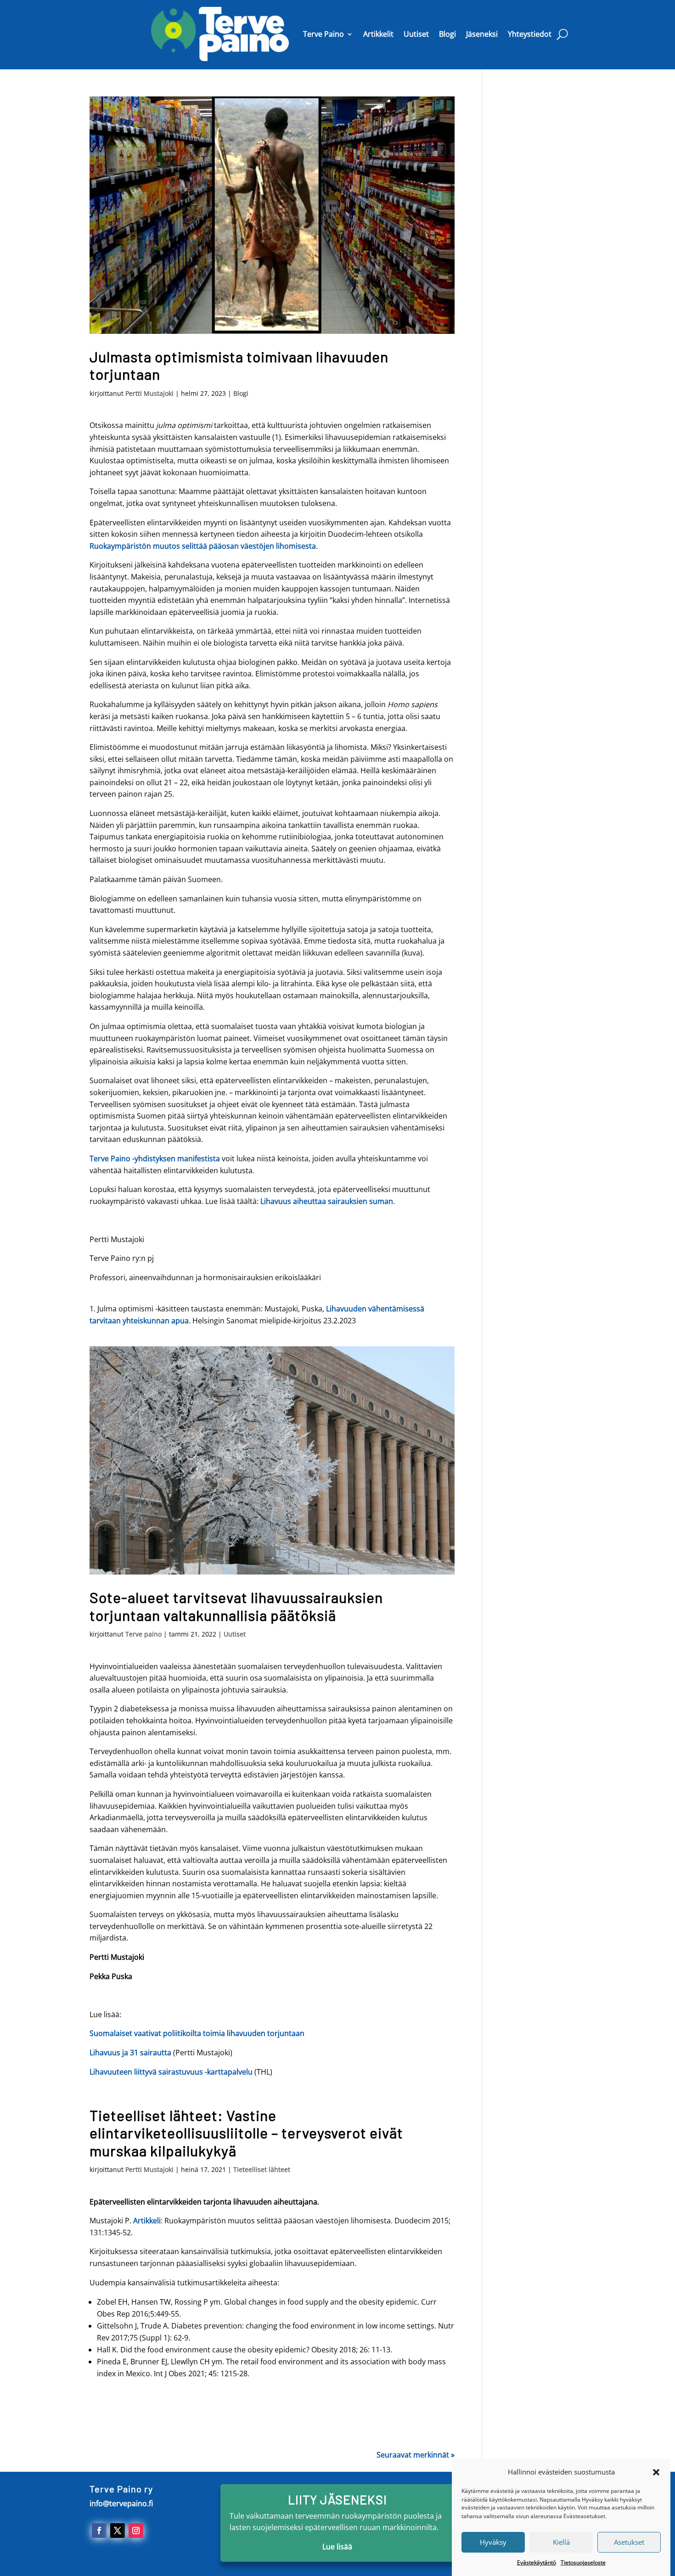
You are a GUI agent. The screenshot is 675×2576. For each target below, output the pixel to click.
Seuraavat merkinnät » (416, 2455)
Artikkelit (378, 34)
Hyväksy (493, 2542)
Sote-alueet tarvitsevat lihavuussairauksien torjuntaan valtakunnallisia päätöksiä (236, 1606)
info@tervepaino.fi (121, 2503)
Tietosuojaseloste (583, 2562)
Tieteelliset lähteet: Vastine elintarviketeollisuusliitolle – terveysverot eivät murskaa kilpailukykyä (246, 2133)
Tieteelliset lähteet (262, 2169)
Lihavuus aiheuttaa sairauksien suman (327, 1201)
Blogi (447, 34)
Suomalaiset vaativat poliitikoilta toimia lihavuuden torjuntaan (197, 2033)
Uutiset (416, 34)
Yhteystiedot (530, 34)
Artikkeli (147, 2221)
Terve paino (143, 1634)
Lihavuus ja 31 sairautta (130, 2053)
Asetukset (629, 2542)
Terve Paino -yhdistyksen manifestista (155, 1159)
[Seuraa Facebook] (99, 2531)
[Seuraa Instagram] (136, 2531)
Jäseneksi (482, 34)
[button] (656, 2472)
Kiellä (561, 2542)
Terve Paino (323, 34)
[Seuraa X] (118, 2531)
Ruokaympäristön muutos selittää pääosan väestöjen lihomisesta (203, 546)
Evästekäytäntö (537, 2562)
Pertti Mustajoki (149, 393)
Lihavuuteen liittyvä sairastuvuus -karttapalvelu (171, 2072)
